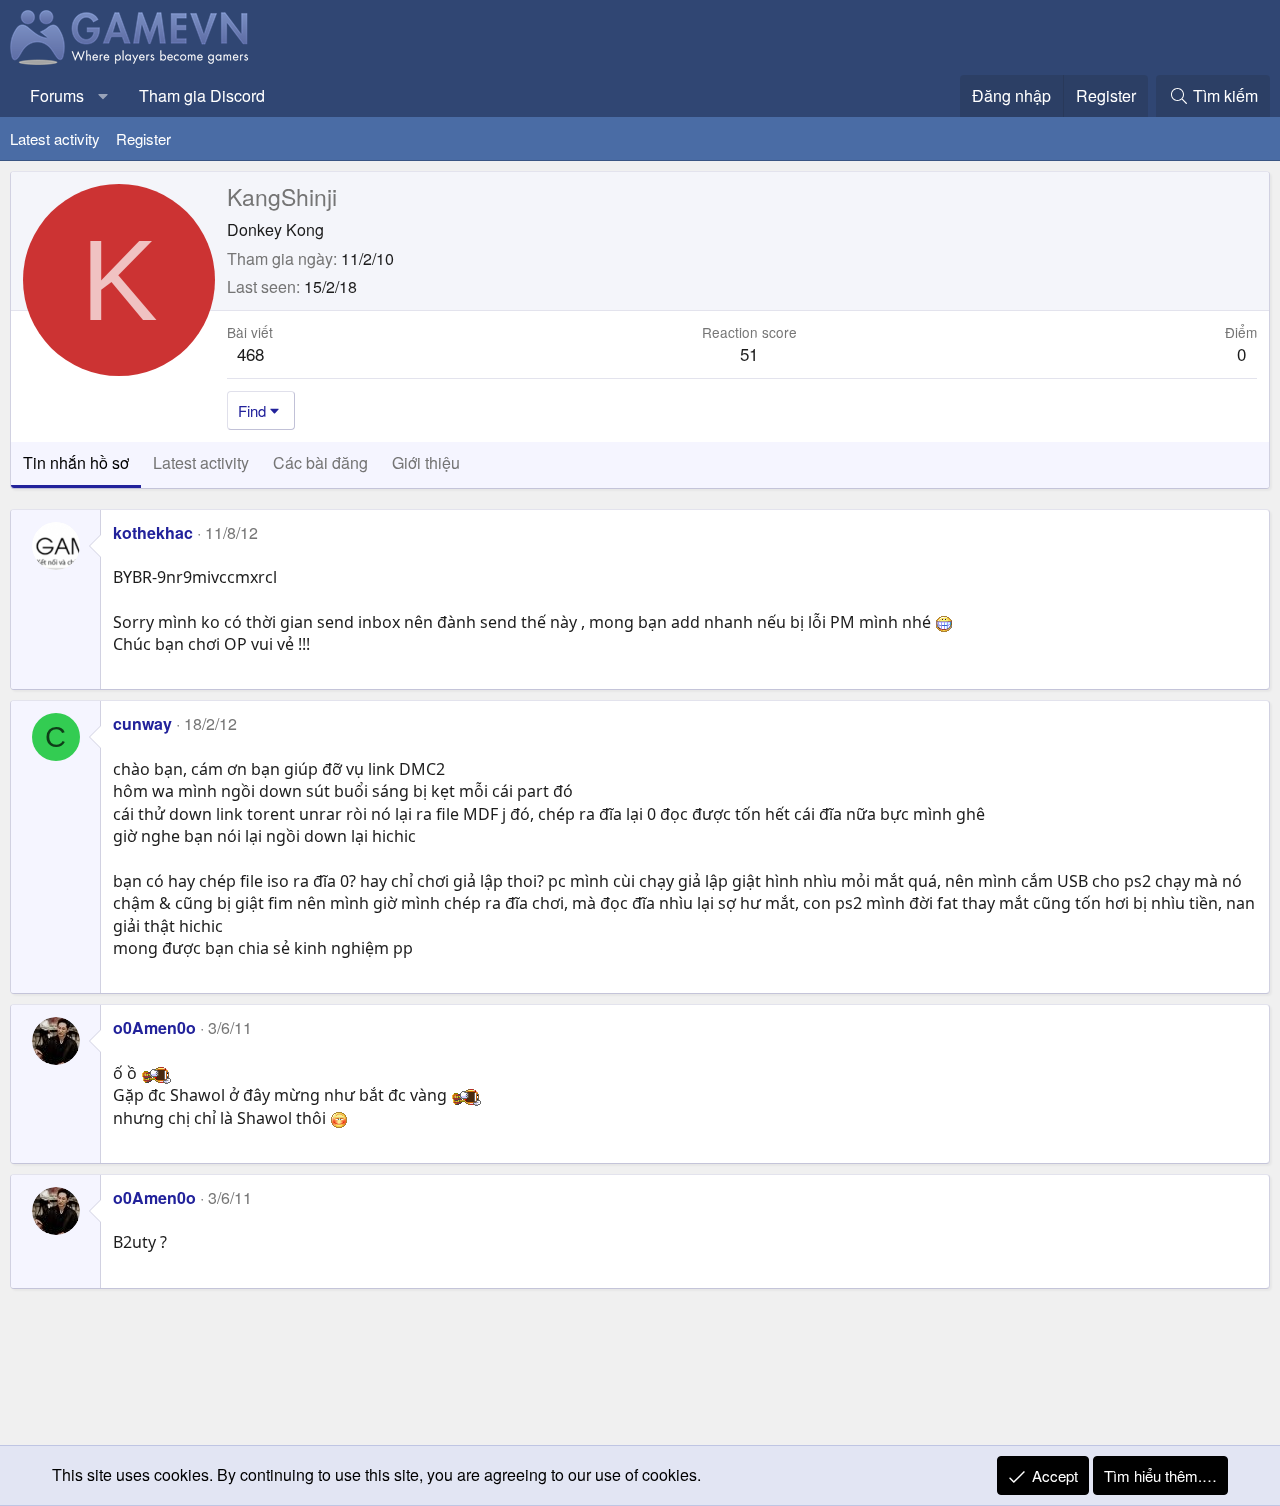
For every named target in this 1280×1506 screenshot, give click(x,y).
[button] (103, 96)
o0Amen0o (154, 1027)
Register (143, 138)
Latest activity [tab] (201, 462)
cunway (142, 723)
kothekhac (153, 532)
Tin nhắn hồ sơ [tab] (76, 462)
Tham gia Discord (202, 95)
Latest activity (55, 138)
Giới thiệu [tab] (426, 462)
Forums (57, 95)
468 (250, 353)
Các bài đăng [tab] (320, 462)
